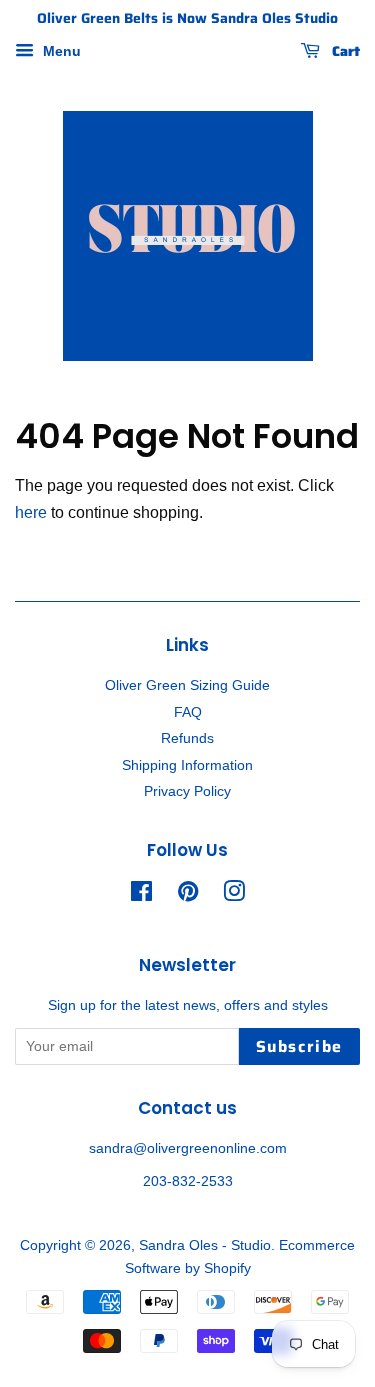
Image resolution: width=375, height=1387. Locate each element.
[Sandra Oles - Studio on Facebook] (141, 895)
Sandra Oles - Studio (205, 1245)
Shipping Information (187, 765)
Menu (60, 51)
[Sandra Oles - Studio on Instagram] (234, 895)
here (31, 512)
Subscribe (299, 1046)
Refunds (187, 738)
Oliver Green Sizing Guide (187, 685)
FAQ (188, 712)
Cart (344, 51)
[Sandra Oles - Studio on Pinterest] (188, 895)
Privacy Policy (187, 791)
